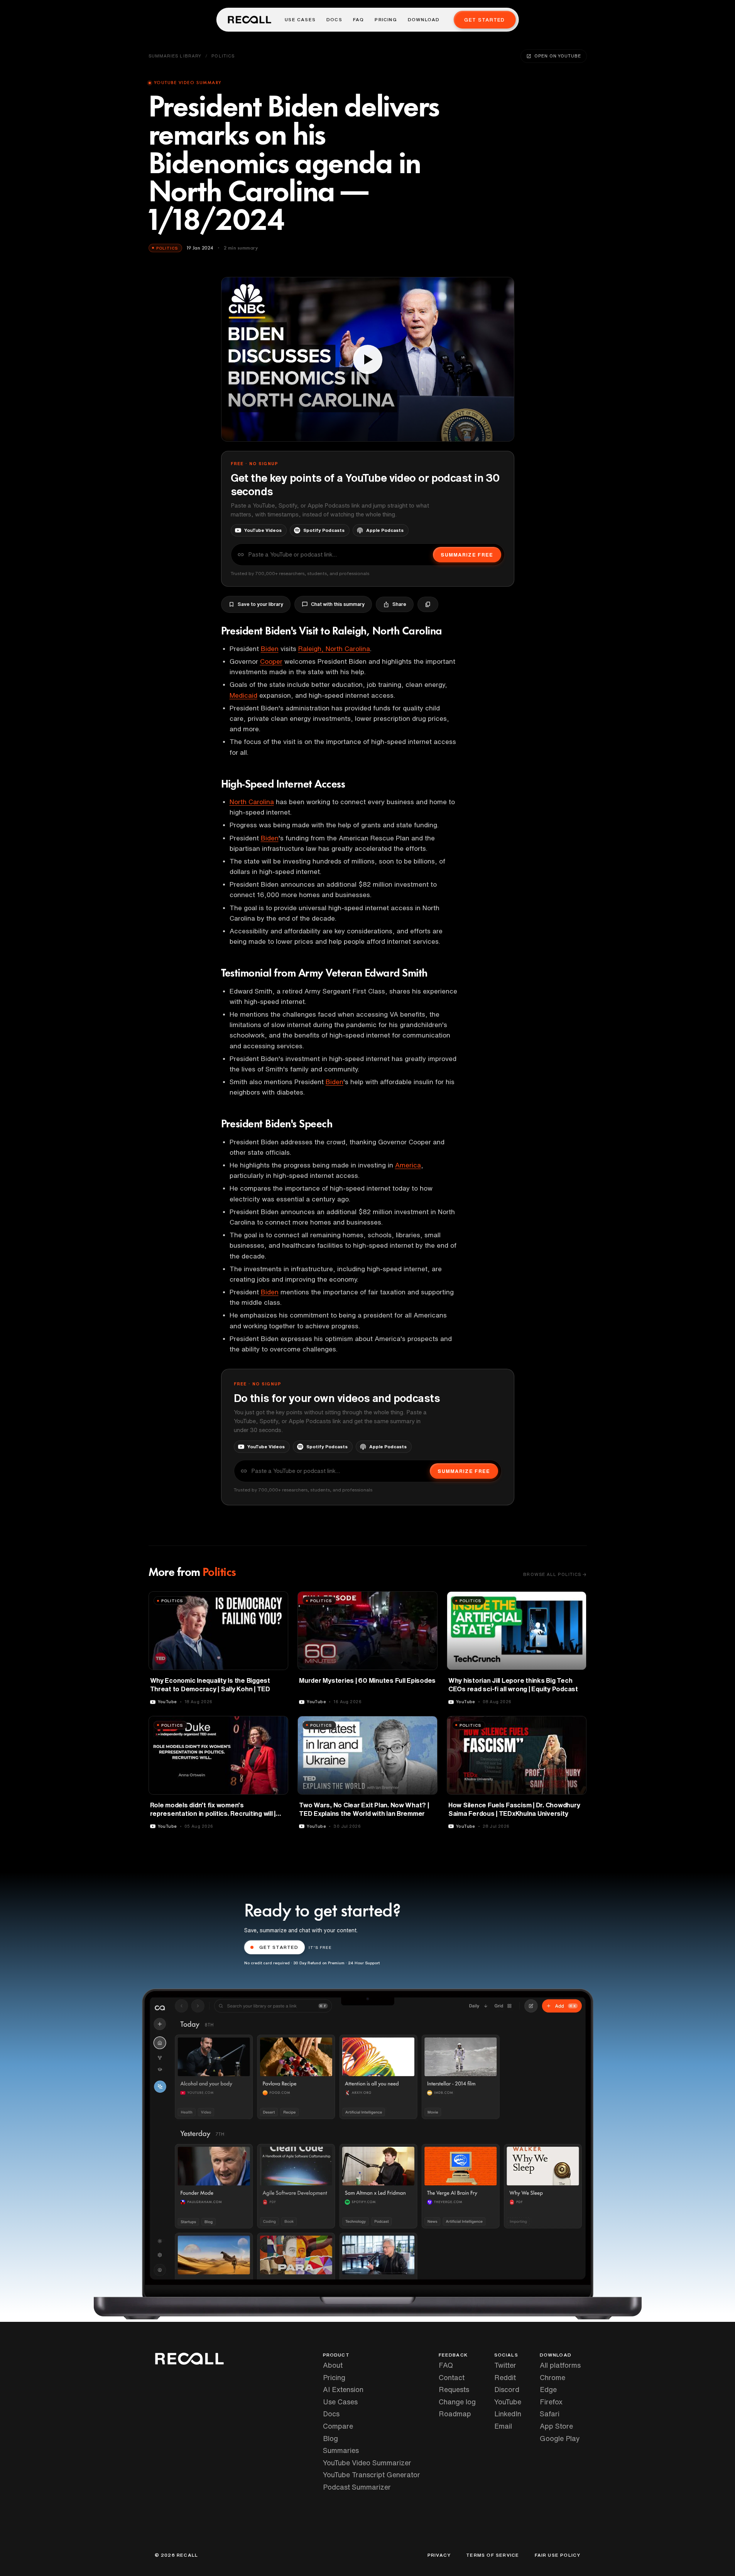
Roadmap (455, 2414)
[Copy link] (428, 604)
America (408, 1165)
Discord (507, 2389)
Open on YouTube (558, 56)
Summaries (341, 2450)
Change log (457, 2402)
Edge (548, 2389)
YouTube (508, 2402)
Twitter (505, 2365)
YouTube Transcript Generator (372, 2475)
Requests (454, 2389)
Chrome (553, 2377)
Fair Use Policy (558, 2555)
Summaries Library (175, 56)
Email (503, 2426)
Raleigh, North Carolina (334, 649)
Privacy (439, 2555)
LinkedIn (508, 2414)
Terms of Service (493, 2555)
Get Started (484, 20)
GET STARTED (279, 1947)
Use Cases (300, 20)
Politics (223, 56)
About (333, 2365)
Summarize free (467, 555)
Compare (338, 2426)
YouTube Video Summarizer (367, 2463)
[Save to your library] (278, 1600)
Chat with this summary (338, 604)
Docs (334, 20)
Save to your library (260, 604)
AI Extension (343, 2389)
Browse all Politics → (555, 1574)
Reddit (505, 2377)
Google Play (560, 2438)
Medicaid (243, 695)
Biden (270, 649)
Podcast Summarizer (357, 2487)
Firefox (551, 2402)
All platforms (560, 2365)
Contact (452, 2377)
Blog (330, 2438)
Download (424, 20)
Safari (550, 2414)
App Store (556, 2426)
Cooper (271, 661)
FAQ (359, 20)
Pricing (386, 20)
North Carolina (252, 802)
